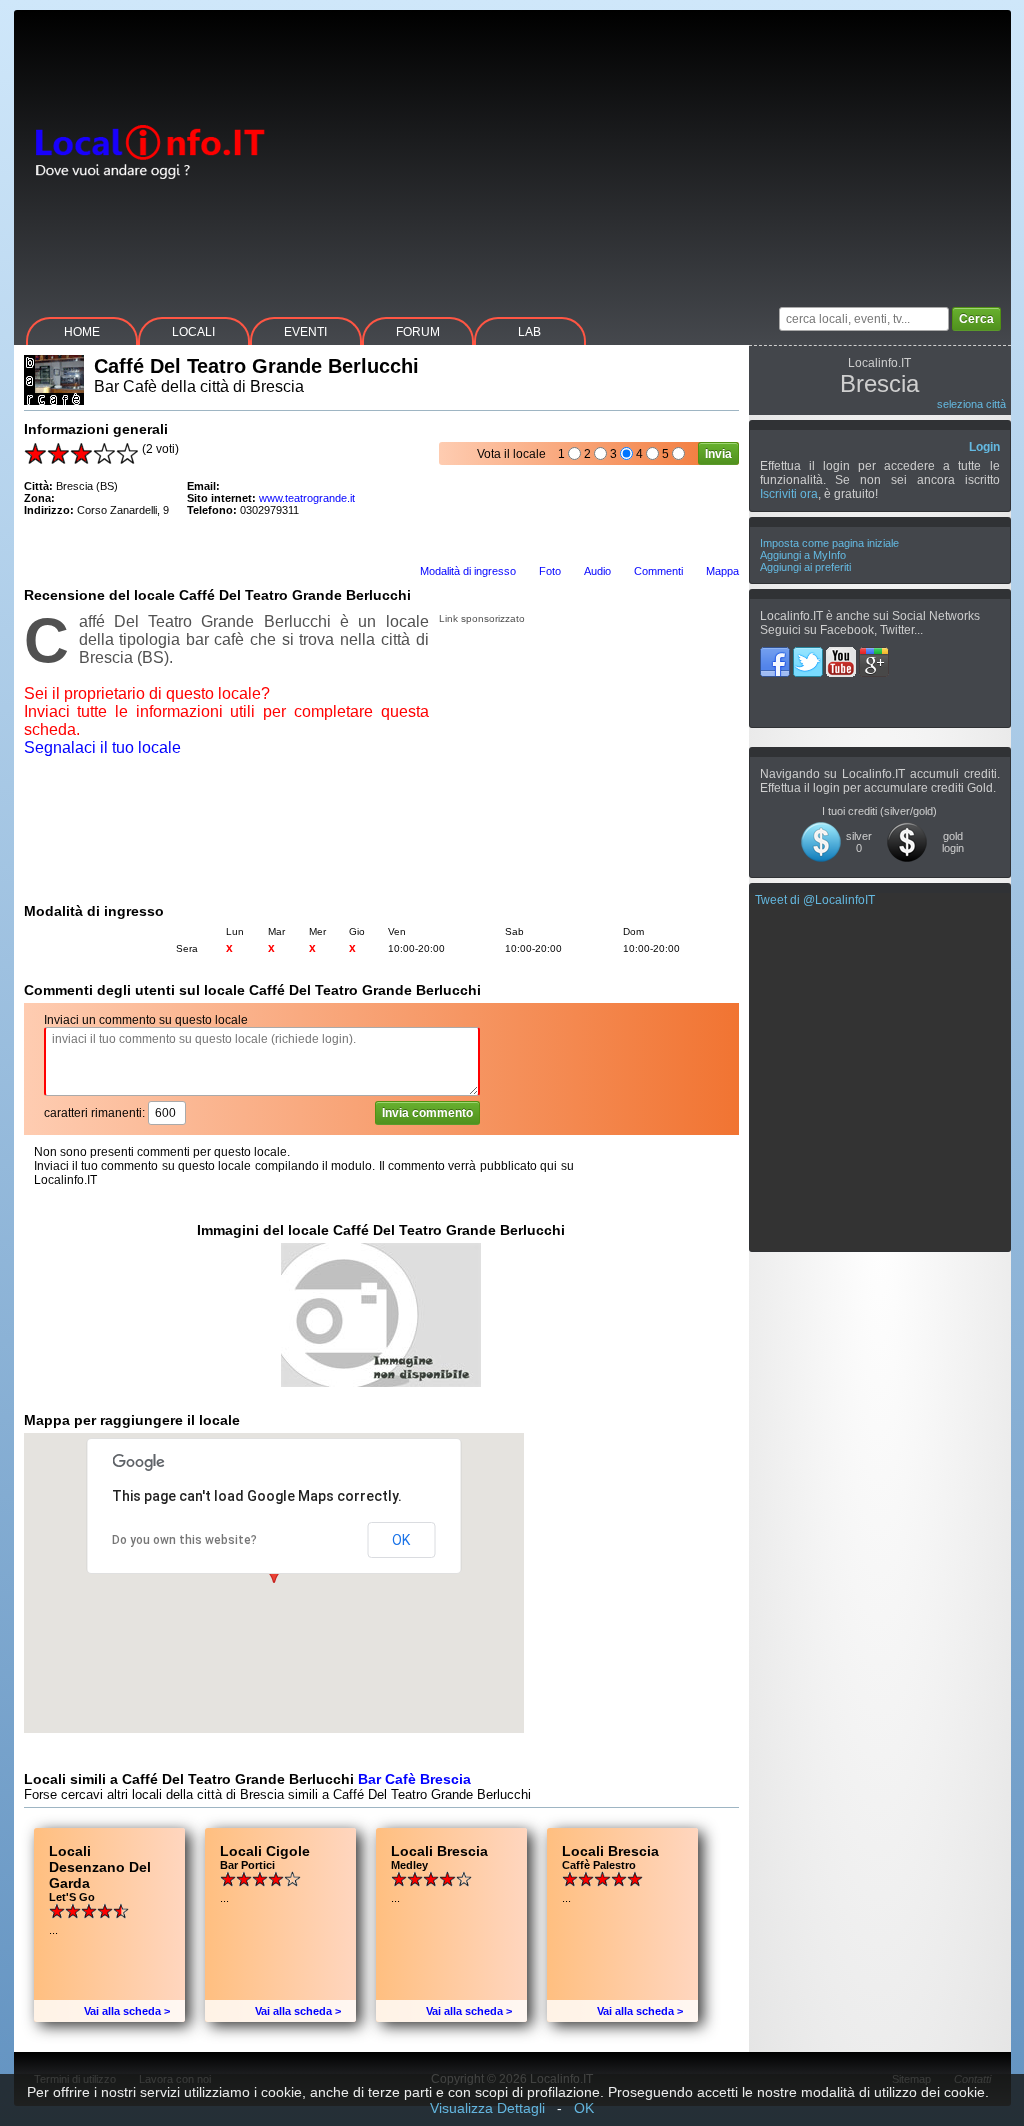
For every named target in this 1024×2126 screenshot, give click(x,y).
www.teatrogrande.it (307, 498)
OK (401, 1540)
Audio (597, 571)
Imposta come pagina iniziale (829, 543)
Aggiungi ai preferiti (805, 567)
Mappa (722, 571)
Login (984, 447)
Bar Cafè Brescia (414, 1779)
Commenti (658, 571)
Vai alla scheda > (127, 2011)
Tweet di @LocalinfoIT (815, 900)
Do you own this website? (184, 1540)
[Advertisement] (647, 150)
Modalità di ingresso (468, 571)
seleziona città (971, 404)
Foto (550, 571)
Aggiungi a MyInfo (803, 555)
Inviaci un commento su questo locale (146, 1020)
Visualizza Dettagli (487, 2108)
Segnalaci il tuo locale (102, 747)
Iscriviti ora (789, 494)
